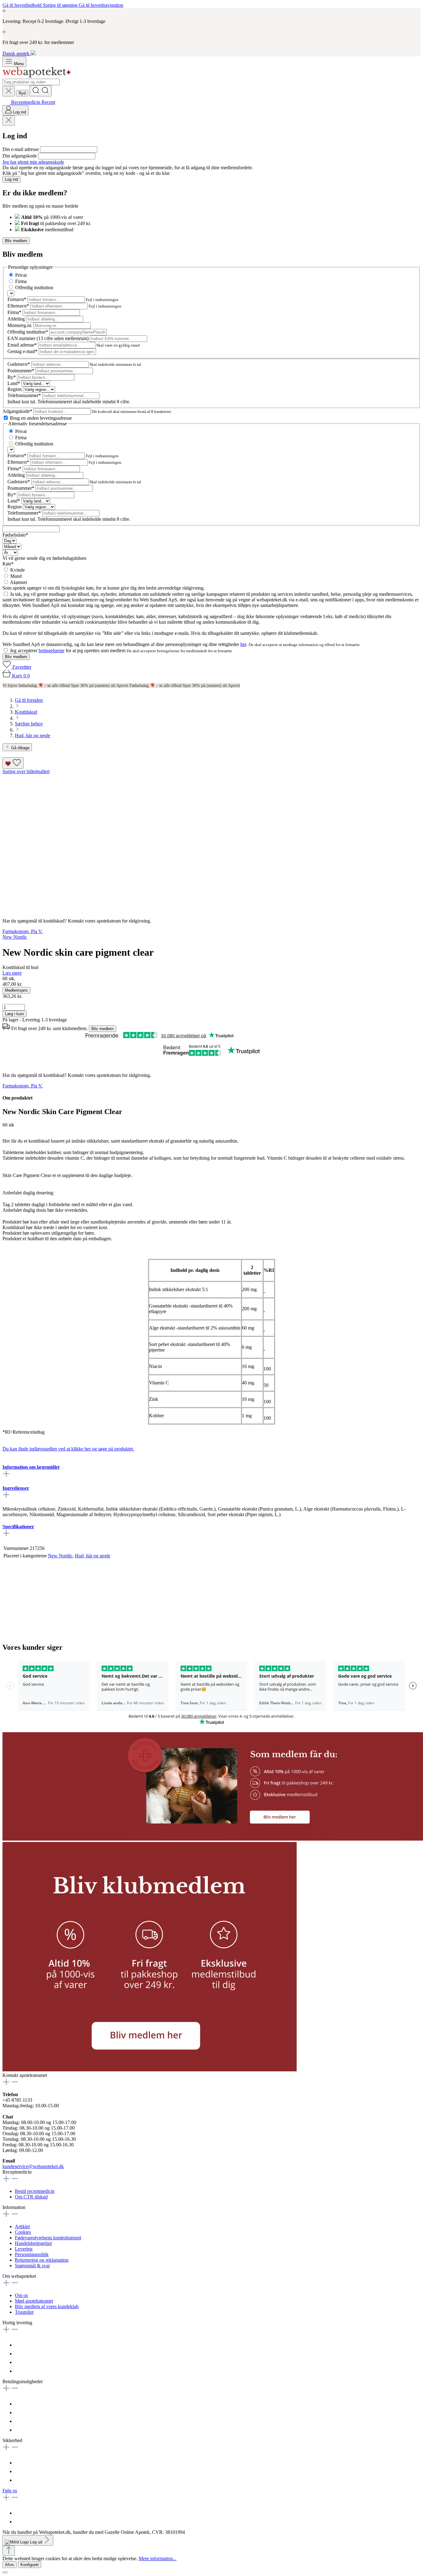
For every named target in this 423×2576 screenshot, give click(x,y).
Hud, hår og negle (93, 1556)
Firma (21, 281)
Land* (14, 383)
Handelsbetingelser (33, 2243)
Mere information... (158, 2558)
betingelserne (52, 651)
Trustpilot (24, 2312)
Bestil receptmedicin (35, 2191)
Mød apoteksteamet (34, 2301)
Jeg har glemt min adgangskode (33, 162)
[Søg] (41, 91)
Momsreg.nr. (20, 325)
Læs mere (12, 973)
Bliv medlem (16, 241)
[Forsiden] (37, 76)
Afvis (10, 2565)
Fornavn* (17, 299)
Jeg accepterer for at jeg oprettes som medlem (68, 651)
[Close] (5, 2572)
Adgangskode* (18, 411)
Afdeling (17, 319)
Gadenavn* (19, 364)
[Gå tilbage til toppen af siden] (9, 2551)
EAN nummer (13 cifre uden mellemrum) (49, 338)
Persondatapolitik (32, 2254)
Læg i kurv (15, 1014)
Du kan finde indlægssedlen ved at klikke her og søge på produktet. (68, 1449)
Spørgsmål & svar (32, 2266)
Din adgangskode (20, 156)
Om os (21, 2295)
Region (15, 389)
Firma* (15, 312)
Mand (16, 576)
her (243, 644)
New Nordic (60, 1556)
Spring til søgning (61, 5)
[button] (150, 2070)
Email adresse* (23, 345)
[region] (211, 841)
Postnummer (21, 371)
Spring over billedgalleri (26, 771)
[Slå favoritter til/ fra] (13, 763)
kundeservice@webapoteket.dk (33, 2166)
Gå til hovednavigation (101, 5)
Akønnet (18, 582)
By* (12, 377)
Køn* (8, 564)
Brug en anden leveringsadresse (41, 418)
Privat (21, 275)
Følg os (10, 2491)
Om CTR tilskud (31, 2197)
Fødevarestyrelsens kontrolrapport (48, 2238)
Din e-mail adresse (21, 149)
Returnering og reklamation (42, 2260)
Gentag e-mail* (23, 351)
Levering (24, 2249)
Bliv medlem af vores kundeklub (47, 2306)
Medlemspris (16, 990)
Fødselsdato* (15, 535)
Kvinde (17, 570)
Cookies (23, 2232)
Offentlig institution (34, 288)
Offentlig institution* (28, 332)
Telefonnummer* (25, 395)
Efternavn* (19, 306)
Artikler (22, 2226)
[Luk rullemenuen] (9, 91)
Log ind (11, 179)
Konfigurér (30, 2565)
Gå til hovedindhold (23, 5)
